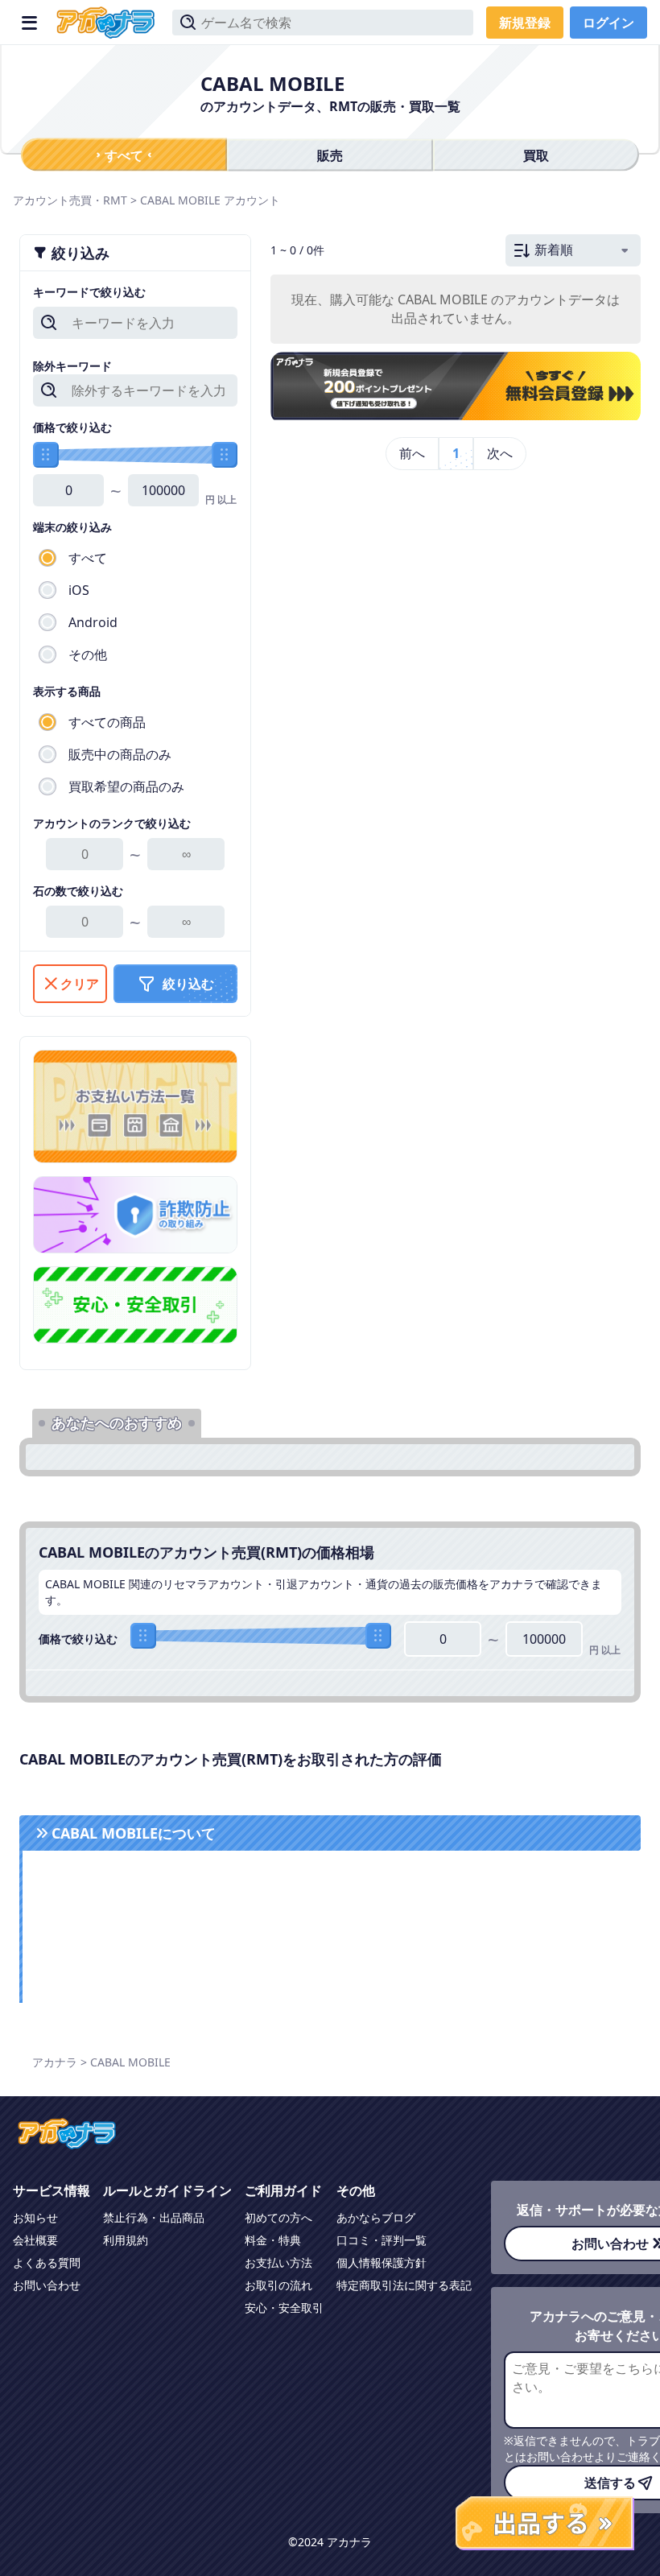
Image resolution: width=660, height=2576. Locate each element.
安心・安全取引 (284, 2308)
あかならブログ (376, 2217)
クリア (80, 984)
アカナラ (55, 2062)
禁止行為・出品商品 (154, 2217)
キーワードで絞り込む (89, 292)
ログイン (608, 23)
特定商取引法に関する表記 (404, 2285)
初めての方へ (278, 2217)
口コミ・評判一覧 (382, 2240)
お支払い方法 (278, 2262)
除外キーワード (72, 366)
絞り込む (188, 984)
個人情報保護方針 (382, 2262)
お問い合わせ (47, 2285)
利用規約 (126, 2240)
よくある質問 (47, 2262)
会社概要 (35, 2240)
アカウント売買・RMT (70, 200)
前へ (412, 453)
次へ (500, 453)
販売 (330, 155)
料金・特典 (273, 2240)
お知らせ (35, 2217)
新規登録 (525, 23)
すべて (124, 155)
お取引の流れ (278, 2285)
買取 (536, 155)
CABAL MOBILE (180, 200)
